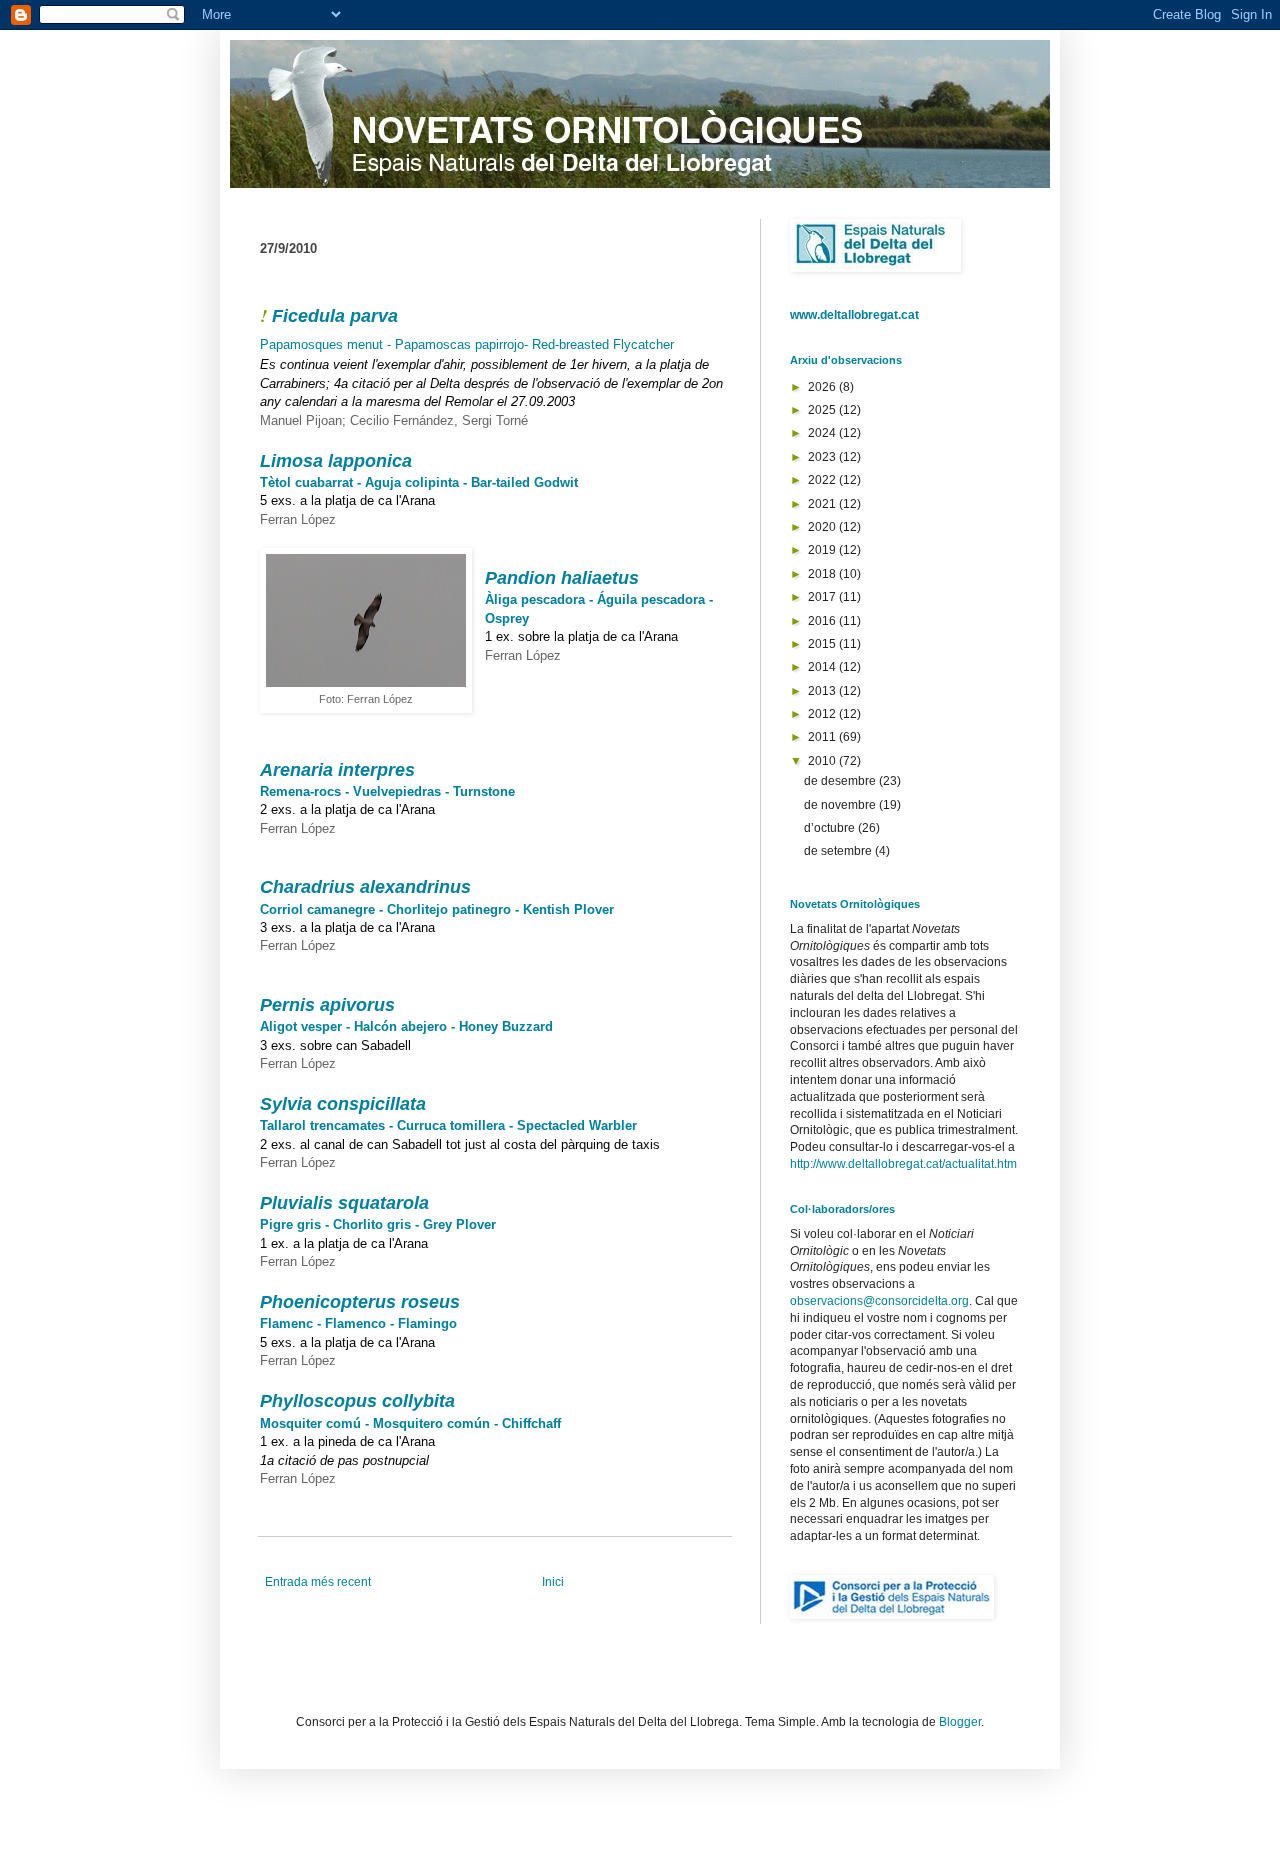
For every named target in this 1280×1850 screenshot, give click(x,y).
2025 (823, 410)
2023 (823, 457)
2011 (823, 737)
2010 (823, 761)
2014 (823, 667)
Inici (553, 1582)
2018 (823, 574)
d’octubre (831, 828)
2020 (823, 527)
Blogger (960, 1722)
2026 (823, 387)
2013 (823, 691)
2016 (823, 621)
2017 (823, 597)
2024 (823, 433)
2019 (823, 550)
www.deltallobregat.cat (854, 315)
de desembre (841, 781)
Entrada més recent (318, 1582)
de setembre (839, 851)
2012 (823, 714)
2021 (823, 504)
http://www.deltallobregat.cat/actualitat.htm (903, 1164)
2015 (823, 644)
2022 (823, 480)
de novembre (841, 805)
